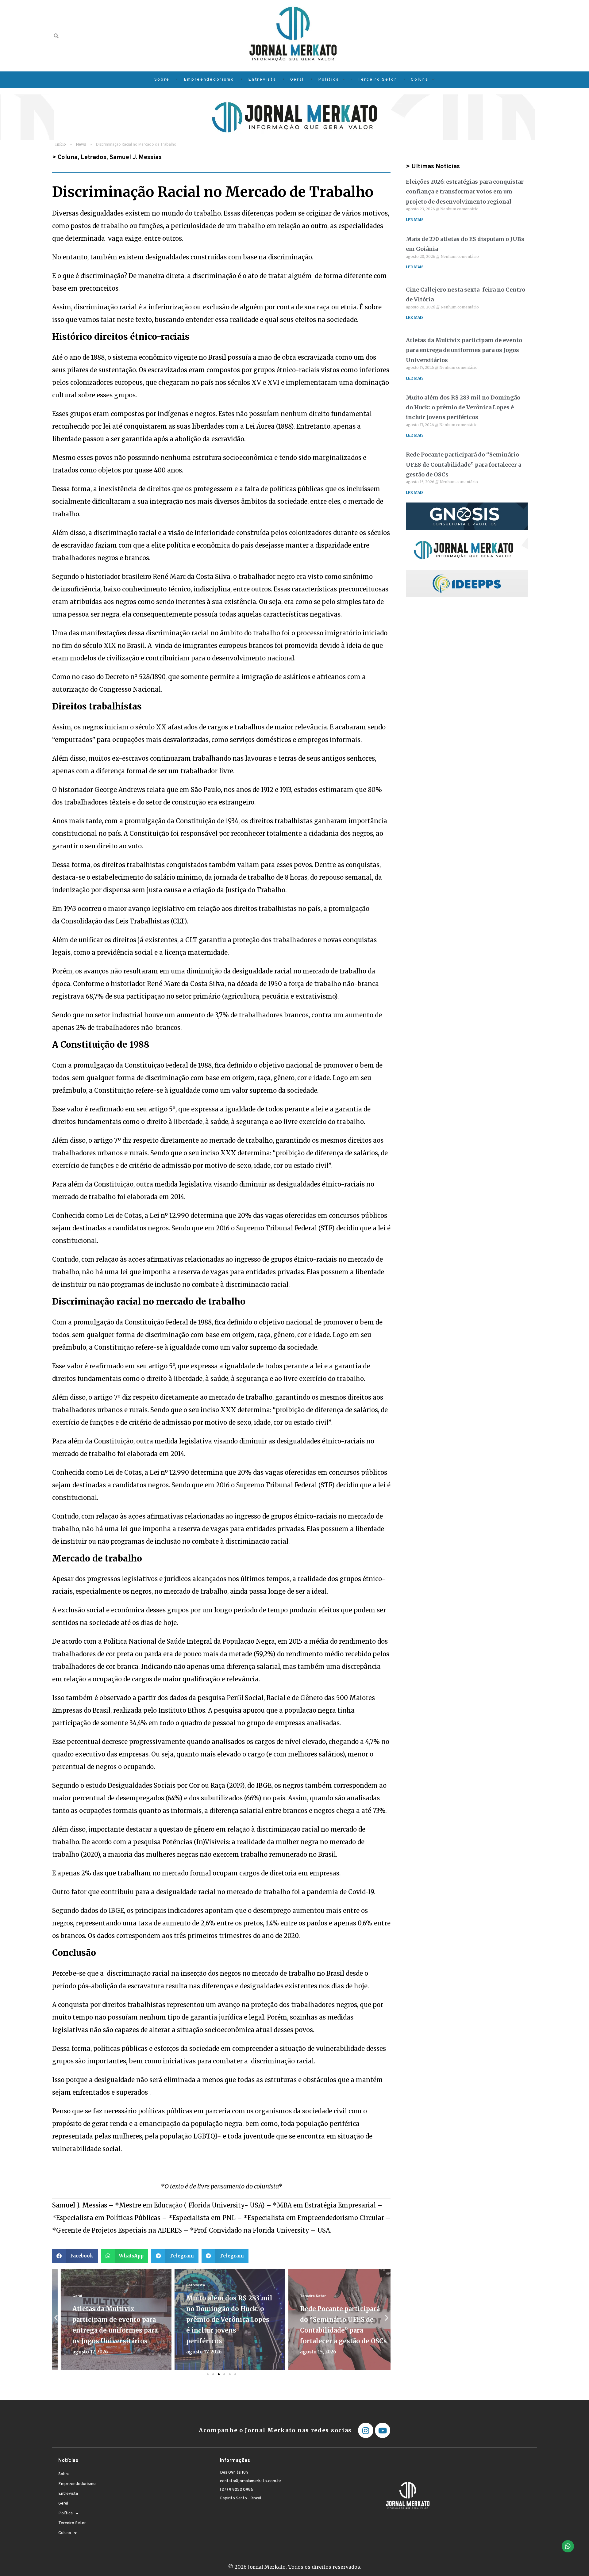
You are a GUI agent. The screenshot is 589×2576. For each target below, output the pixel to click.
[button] (75, 2256)
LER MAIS (415, 220)
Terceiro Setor (304, 2296)
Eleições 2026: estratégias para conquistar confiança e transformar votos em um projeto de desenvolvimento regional (465, 192)
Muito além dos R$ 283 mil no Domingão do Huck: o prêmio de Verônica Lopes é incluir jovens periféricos (221, 2320)
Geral (69, 2296)
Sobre (64, 2474)
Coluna (68, 158)
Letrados (94, 158)
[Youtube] (383, 2430)
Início (61, 144)
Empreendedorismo (77, 2484)
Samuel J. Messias (136, 158)
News (81, 144)
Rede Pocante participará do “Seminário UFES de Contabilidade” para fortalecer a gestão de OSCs (464, 464)
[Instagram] (366, 2430)
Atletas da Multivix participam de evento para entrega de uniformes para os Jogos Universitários (464, 350)
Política (65, 2513)
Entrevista (187, 2285)
